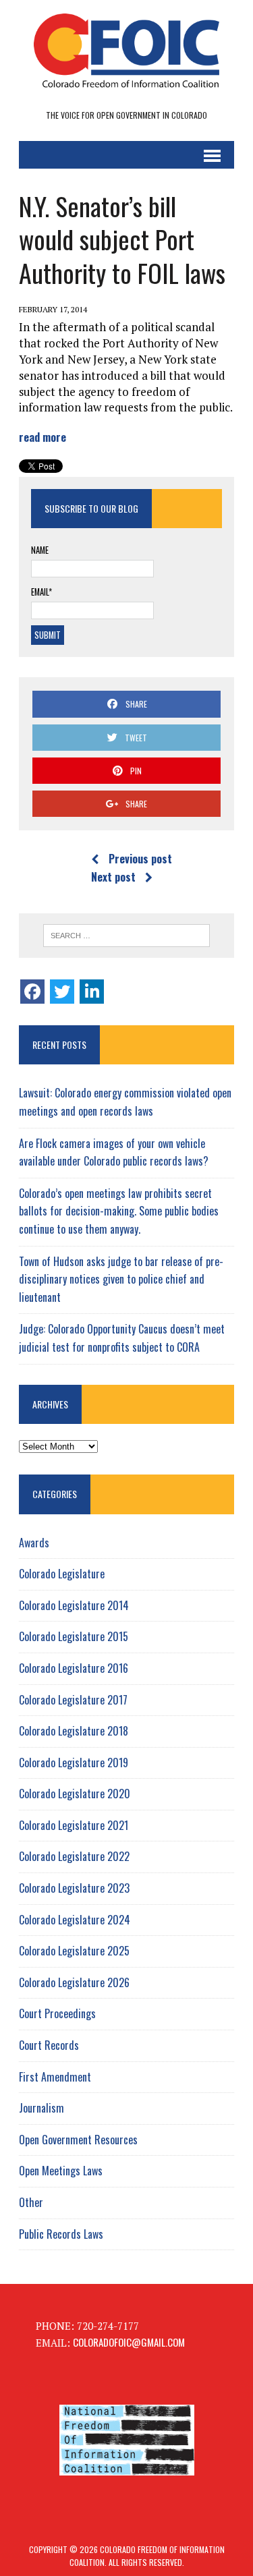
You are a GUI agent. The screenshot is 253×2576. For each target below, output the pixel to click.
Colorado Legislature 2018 (74, 1731)
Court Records (49, 2045)
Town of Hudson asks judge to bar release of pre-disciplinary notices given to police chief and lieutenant (121, 1279)
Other (31, 2202)
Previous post (140, 859)
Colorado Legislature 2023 (74, 1888)
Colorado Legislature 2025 (74, 1951)
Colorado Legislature (62, 1574)
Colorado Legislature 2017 (73, 1700)
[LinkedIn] (92, 992)
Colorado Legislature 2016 (74, 1668)
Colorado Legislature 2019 (74, 1763)
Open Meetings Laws (61, 2171)
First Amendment (55, 2077)
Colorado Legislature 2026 (74, 1982)
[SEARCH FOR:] (126, 936)
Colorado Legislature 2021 (74, 1825)
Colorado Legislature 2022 (74, 1856)
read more (43, 437)
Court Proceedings (57, 2013)
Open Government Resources (78, 2140)
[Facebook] (32, 992)
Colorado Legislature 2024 (75, 1920)
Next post (113, 877)
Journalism (41, 2108)
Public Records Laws (61, 2234)
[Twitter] (62, 992)
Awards (34, 1543)
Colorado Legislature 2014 (74, 1605)
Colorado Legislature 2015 (74, 1636)
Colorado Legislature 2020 (75, 1794)
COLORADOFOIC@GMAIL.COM (129, 2342)
